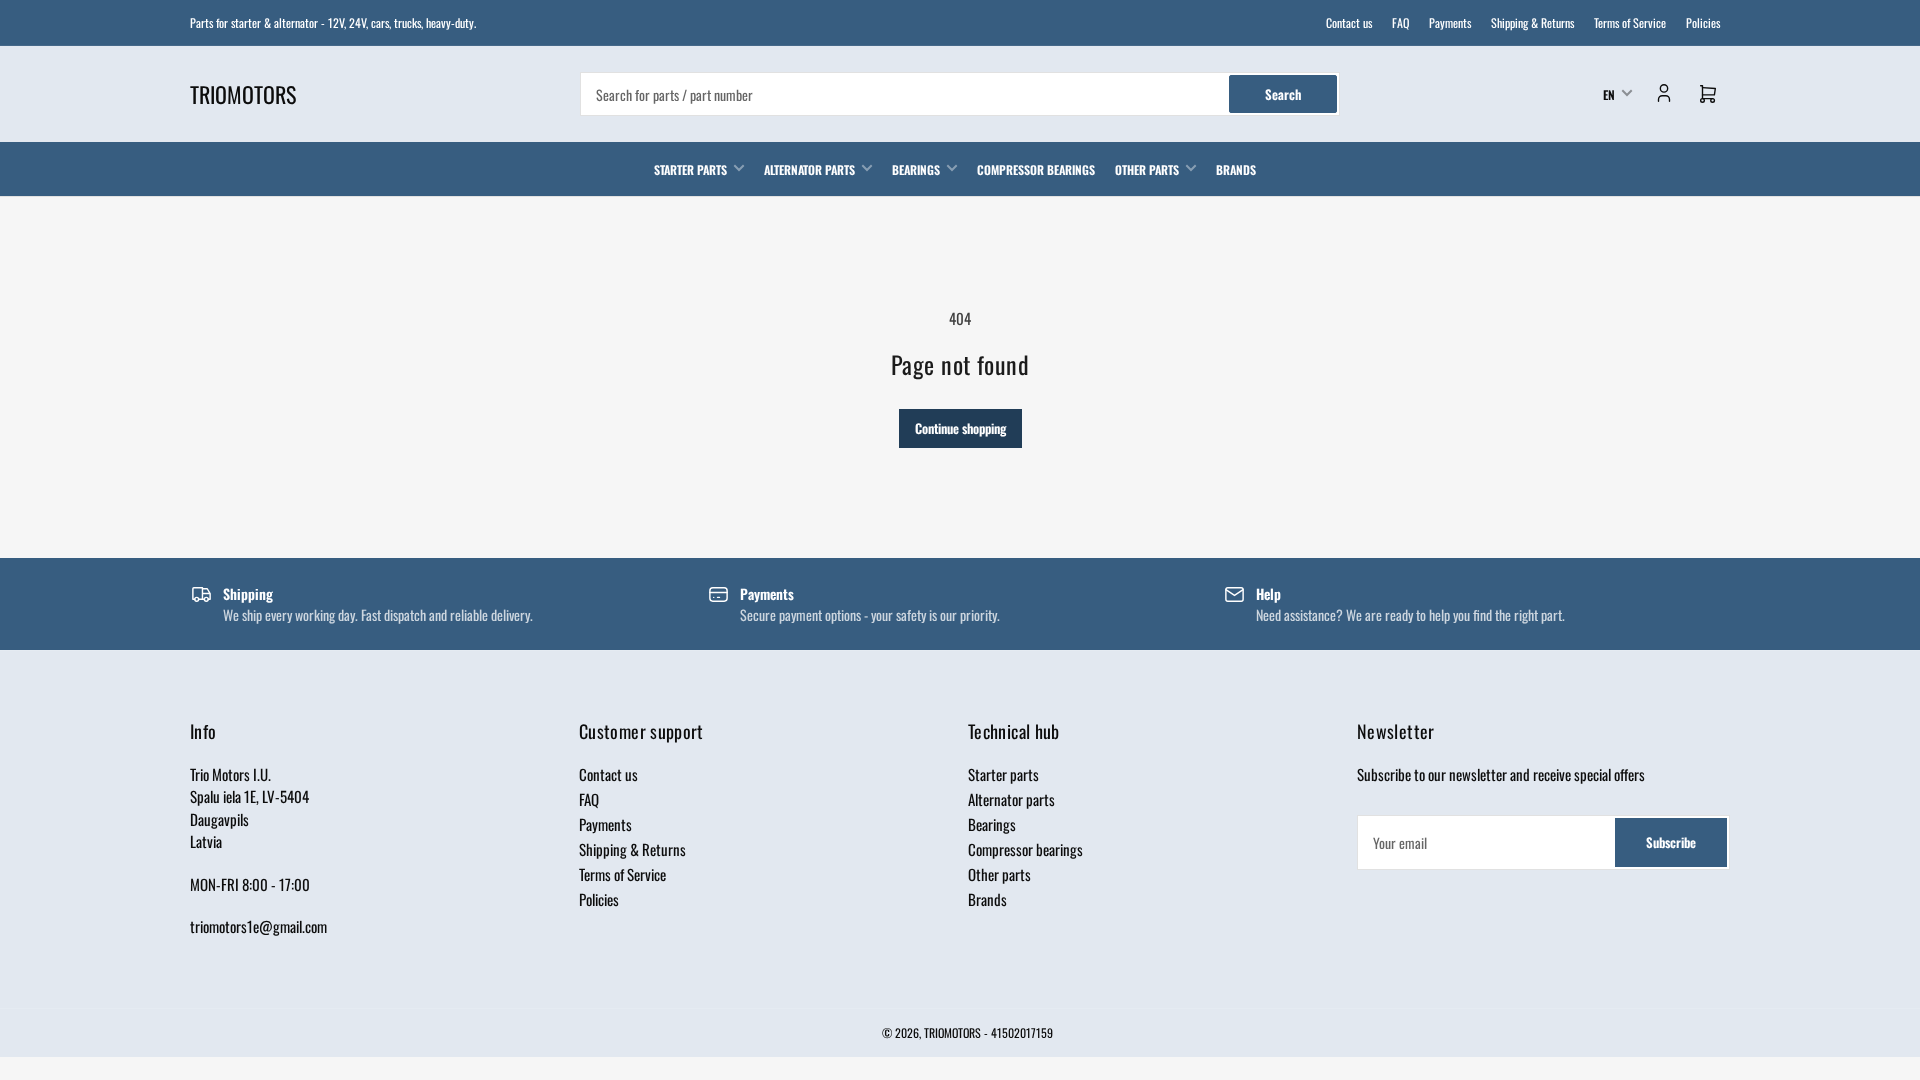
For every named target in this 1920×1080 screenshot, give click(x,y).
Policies (1703, 22)
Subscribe (1671, 842)
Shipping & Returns (1532, 22)
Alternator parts (809, 169)
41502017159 (1022, 1032)
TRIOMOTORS (952, 1032)
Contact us (1349, 22)
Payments (1450, 22)
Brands (1236, 169)
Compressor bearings (1036, 169)
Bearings (916, 169)
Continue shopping (960, 428)
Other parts (1147, 169)
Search (1283, 94)
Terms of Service (1630, 22)
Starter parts (690, 169)
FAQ (1400, 22)
